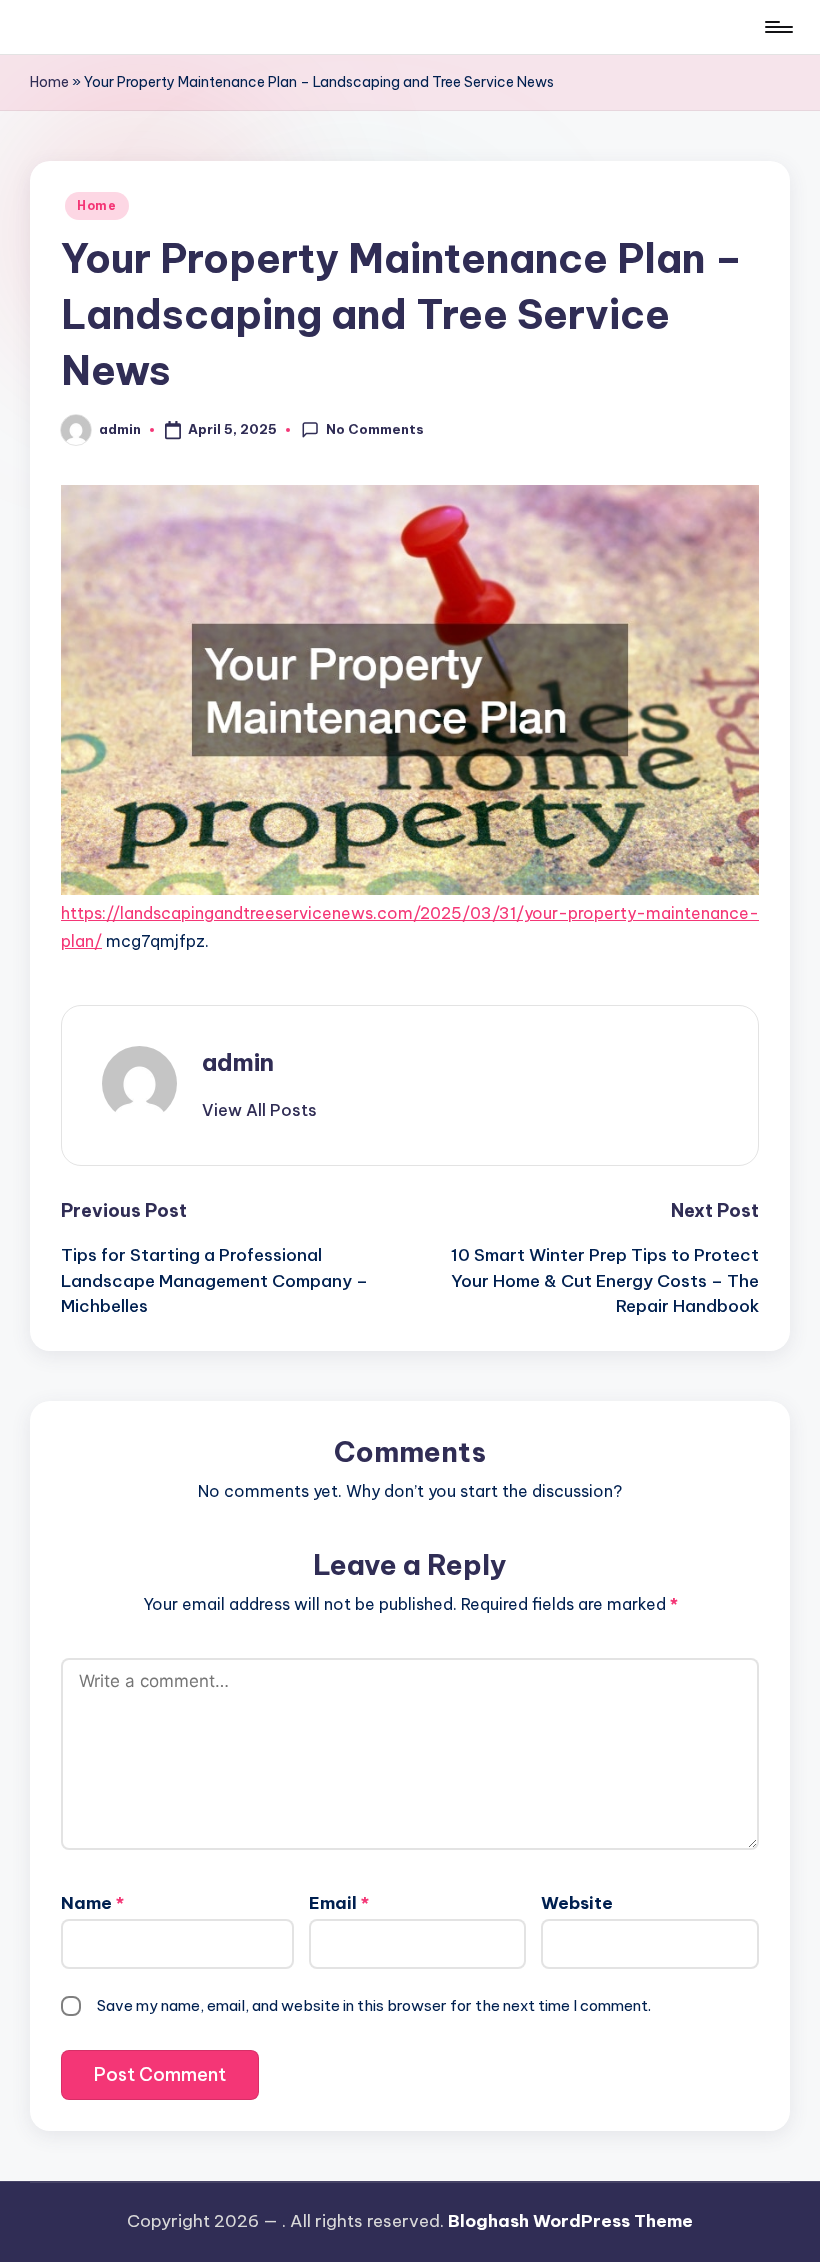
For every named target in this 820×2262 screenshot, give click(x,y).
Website (577, 1903)
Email (339, 1903)
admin (238, 1062)
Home (49, 82)
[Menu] (777, 27)
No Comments (375, 429)
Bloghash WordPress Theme (570, 2221)
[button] (259, 1110)
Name (92, 1903)
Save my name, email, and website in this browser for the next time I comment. (374, 2005)
